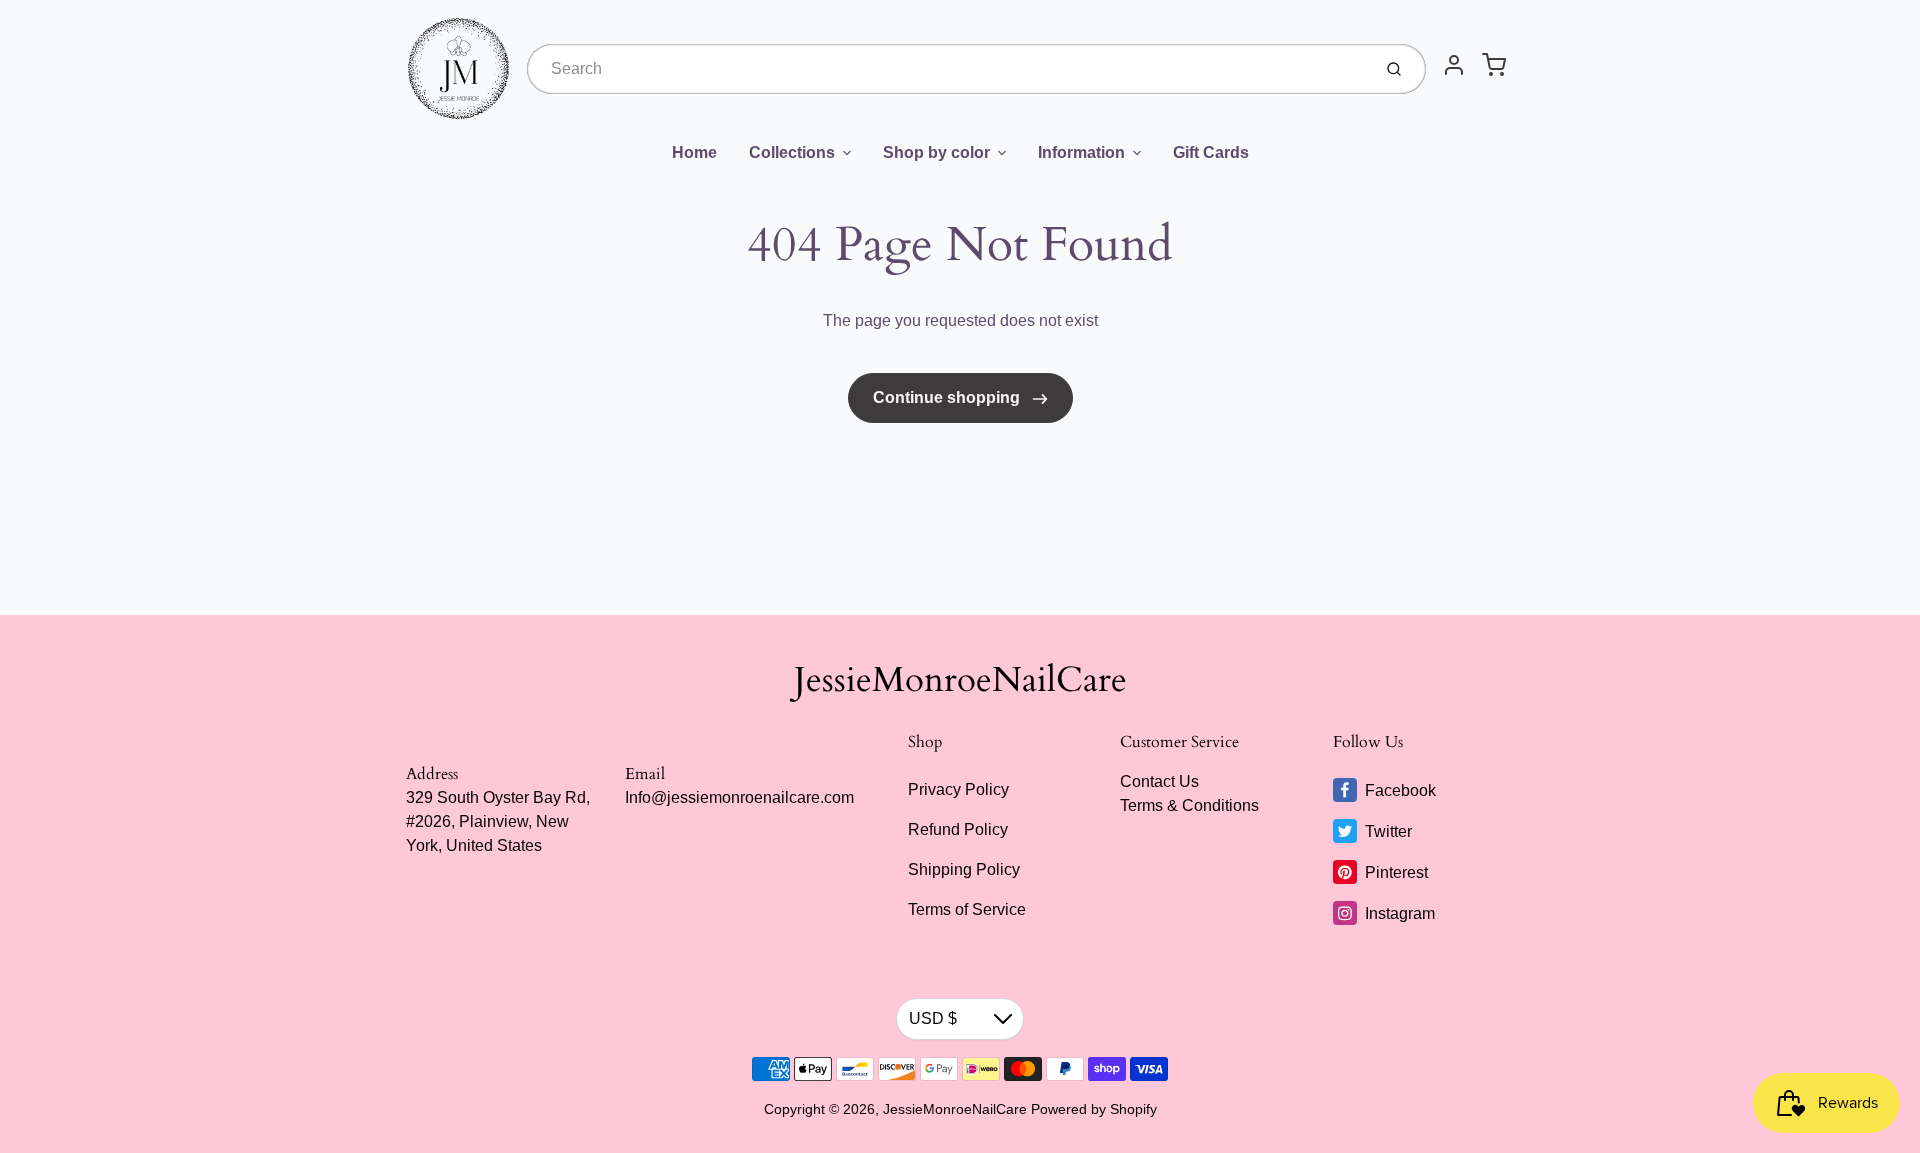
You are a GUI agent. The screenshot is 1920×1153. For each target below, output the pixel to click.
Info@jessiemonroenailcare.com (739, 797)
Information (1081, 152)
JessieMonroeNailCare (960, 680)
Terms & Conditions (1189, 805)
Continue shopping (948, 397)
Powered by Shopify (1094, 1109)
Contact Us (1159, 781)
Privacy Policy (958, 789)
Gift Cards (1211, 152)
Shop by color (936, 152)
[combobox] (947, 69)
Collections (792, 152)
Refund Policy (958, 829)
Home (694, 152)
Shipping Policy (964, 869)
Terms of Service (967, 909)
